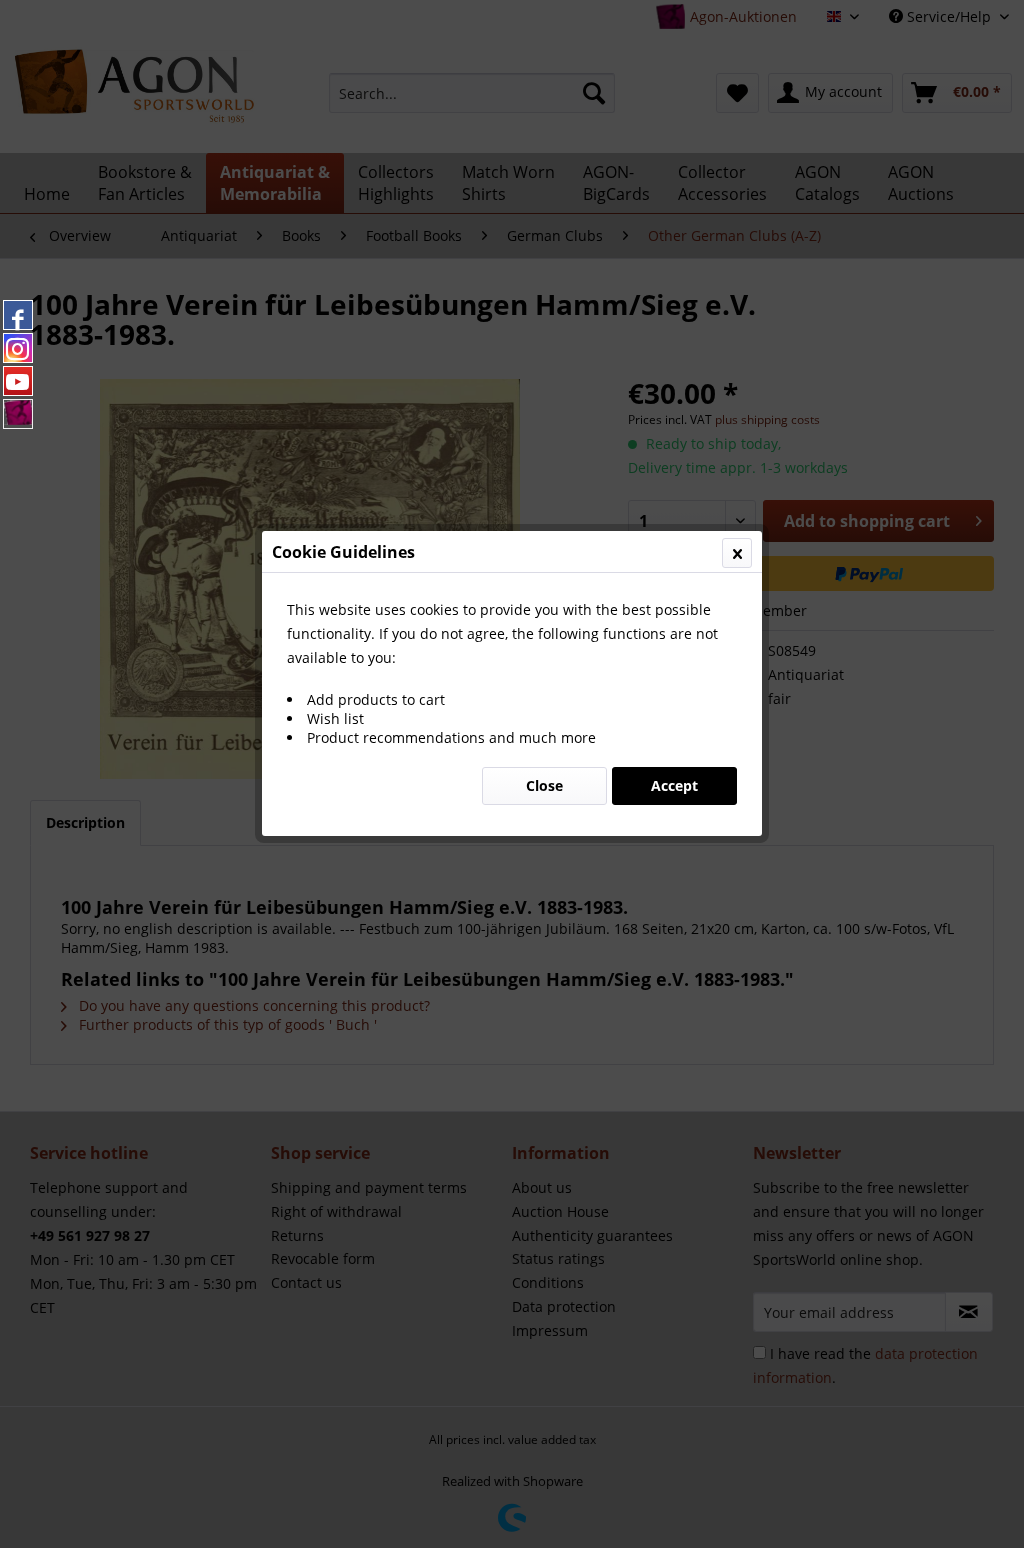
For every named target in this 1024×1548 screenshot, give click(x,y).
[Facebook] (18, 315)
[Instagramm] (18, 348)
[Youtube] (18, 381)
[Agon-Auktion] (18, 414)
